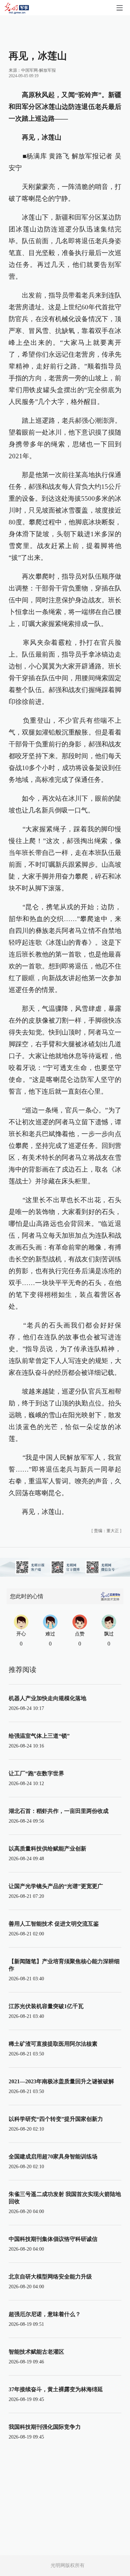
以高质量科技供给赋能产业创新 (47, 1849)
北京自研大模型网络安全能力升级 (50, 2277)
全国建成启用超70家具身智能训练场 (53, 2157)
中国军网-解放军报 (38, 70)
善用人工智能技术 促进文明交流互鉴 (54, 1924)
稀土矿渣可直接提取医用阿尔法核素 (53, 2044)
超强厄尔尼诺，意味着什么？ (45, 2314)
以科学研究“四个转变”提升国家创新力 (56, 2119)
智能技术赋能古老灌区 (36, 2352)
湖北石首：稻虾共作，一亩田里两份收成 (59, 1811)
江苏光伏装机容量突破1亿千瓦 (46, 2006)
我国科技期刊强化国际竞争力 (45, 2427)
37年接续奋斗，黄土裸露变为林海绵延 (56, 2389)
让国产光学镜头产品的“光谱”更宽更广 (56, 1886)
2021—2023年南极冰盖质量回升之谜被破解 (61, 2081)
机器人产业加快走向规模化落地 (47, 1698)
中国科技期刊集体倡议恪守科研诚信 (53, 2239)
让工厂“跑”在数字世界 (36, 1773)
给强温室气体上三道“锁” (39, 1736)
